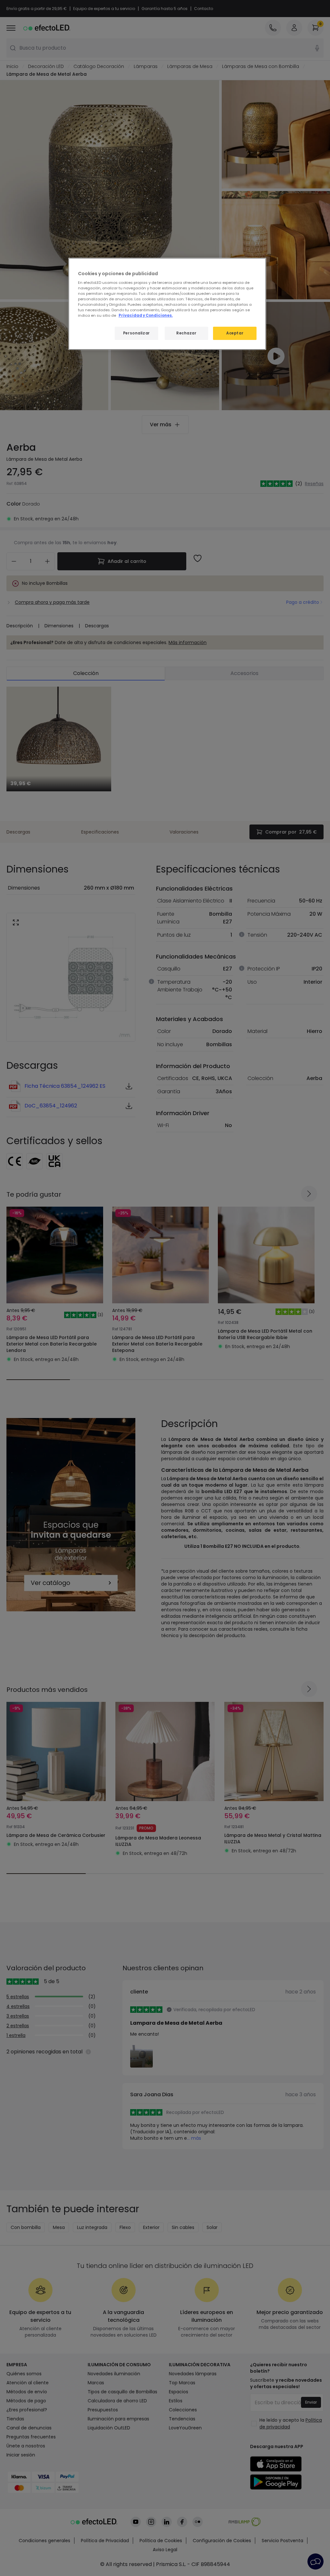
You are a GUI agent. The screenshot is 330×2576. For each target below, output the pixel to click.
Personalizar (136, 333)
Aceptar (235, 333)
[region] (167, 304)
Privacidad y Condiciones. (146, 315)
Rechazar (186, 333)
